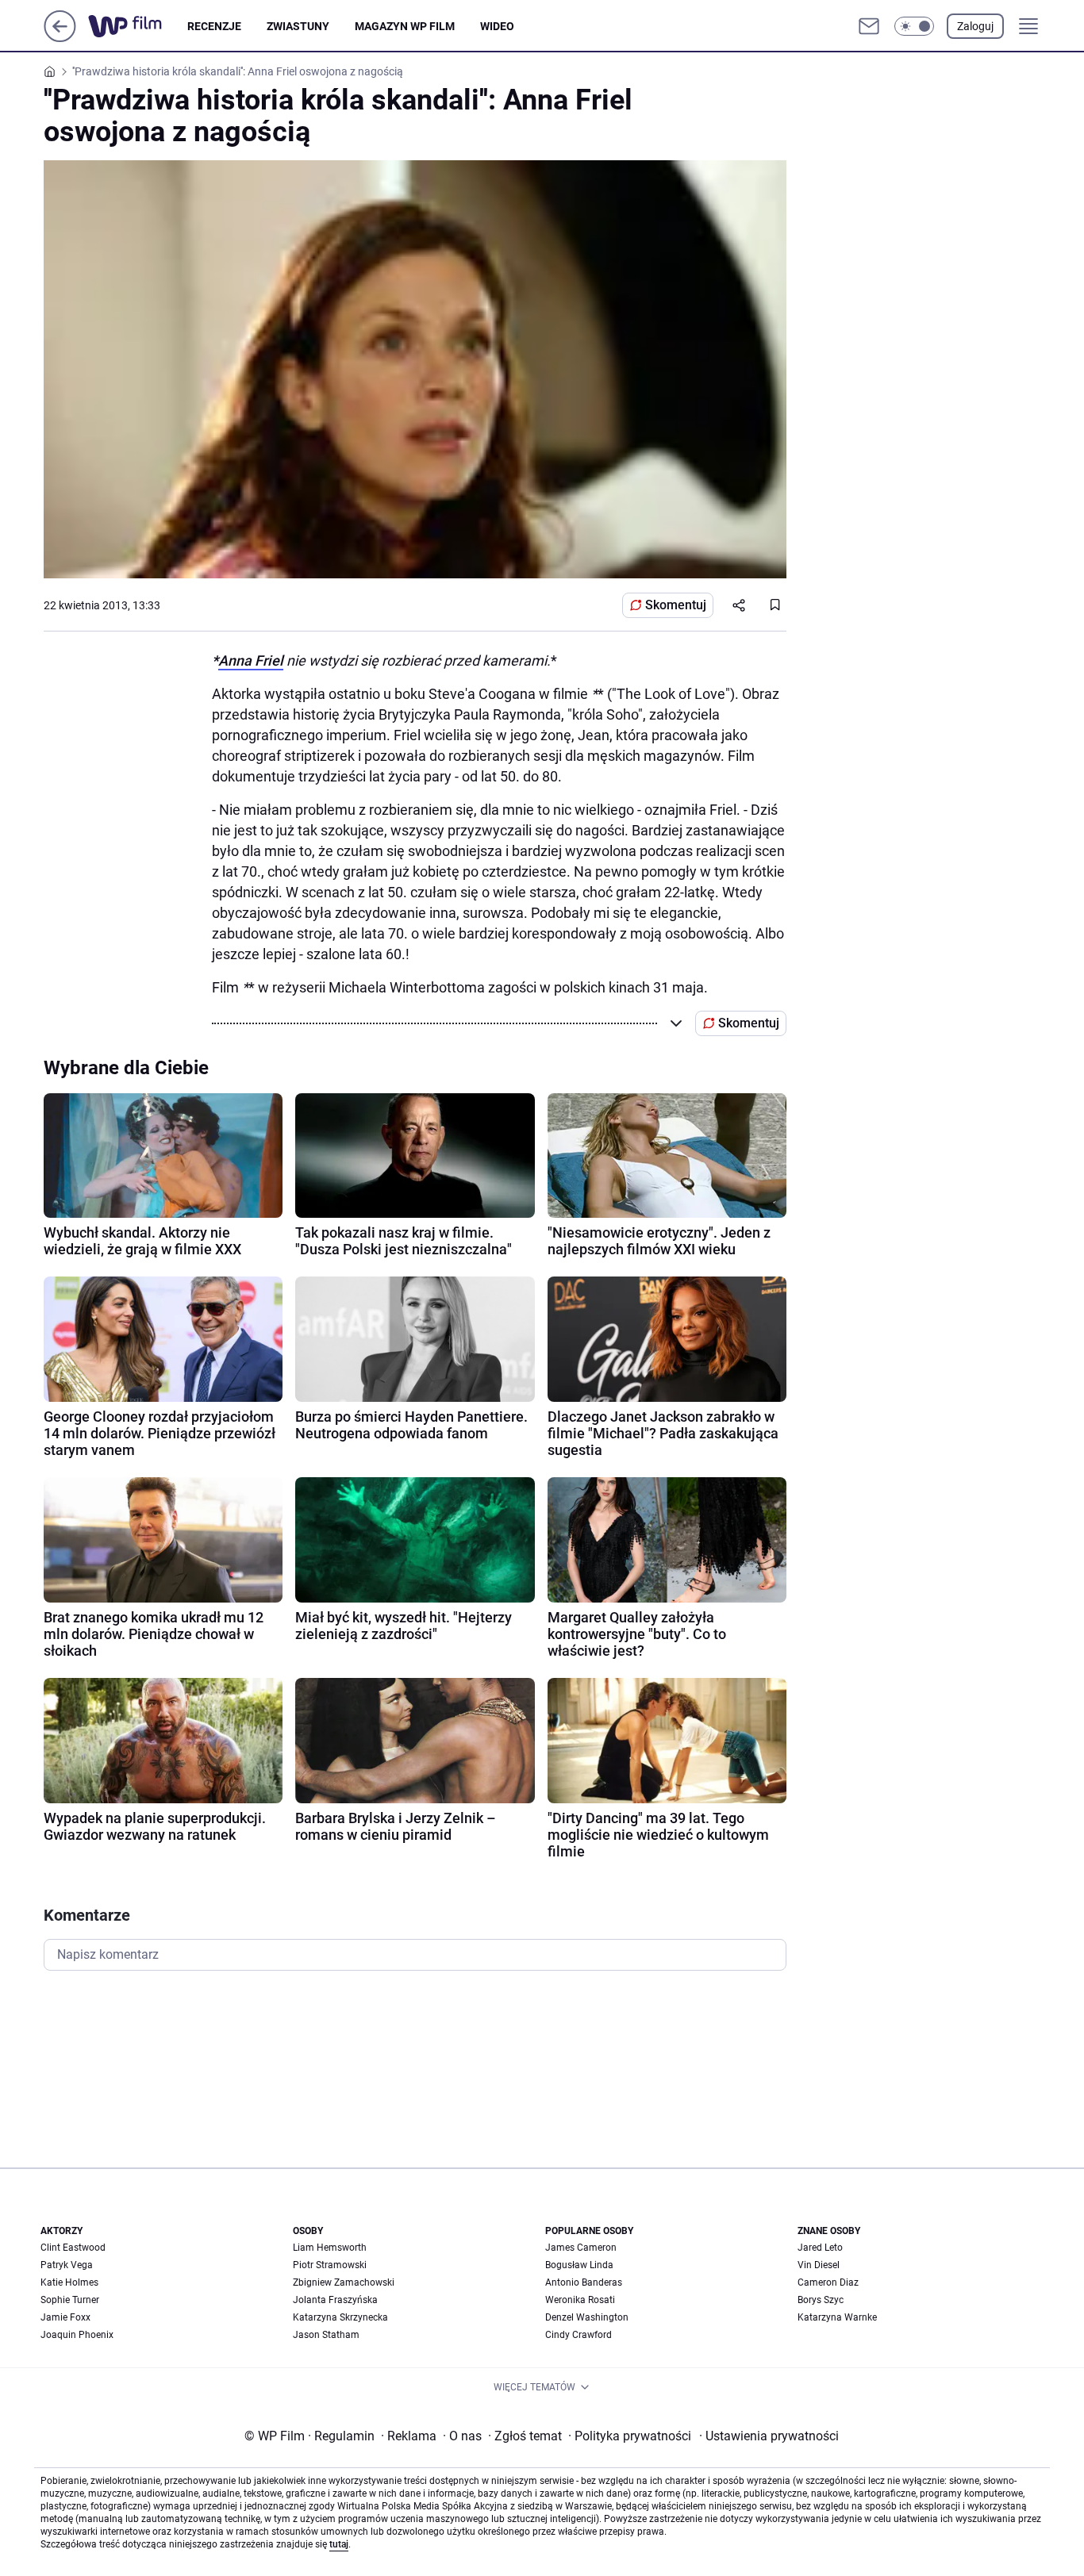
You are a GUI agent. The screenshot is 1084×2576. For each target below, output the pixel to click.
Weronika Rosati (580, 2300)
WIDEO (497, 26)
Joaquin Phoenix (77, 2335)
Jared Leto (820, 2248)
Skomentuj (676, 605)
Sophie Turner (70, 2300)
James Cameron (581, 2248)
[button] (914, 26)
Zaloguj (975, 26)
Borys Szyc (821, 2300)
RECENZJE (214, 26)
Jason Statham (326, 2335)
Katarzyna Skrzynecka (340, 2317)
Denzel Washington (587, 2317)
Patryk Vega (67, 2265)
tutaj (339, 2544)
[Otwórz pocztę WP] (869, 26)
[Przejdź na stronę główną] (60, 38)
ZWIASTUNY (298, 26)
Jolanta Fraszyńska (335, 2300)
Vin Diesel (819, 2265)
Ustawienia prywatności (769, 2436)
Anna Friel (251, 660)
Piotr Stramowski (330, 2265)
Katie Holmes (69, 2282)
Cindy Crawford (579, 2335)
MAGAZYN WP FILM (405, 26)
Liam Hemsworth (330, 2248)
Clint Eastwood (73, 2248)
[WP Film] (138, 26)
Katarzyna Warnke (837, 2317)
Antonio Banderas (584, 2282)
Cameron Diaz (828, 2282)
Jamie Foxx (65, 2317)
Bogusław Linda (579, 2265)
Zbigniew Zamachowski (344, 2282)
